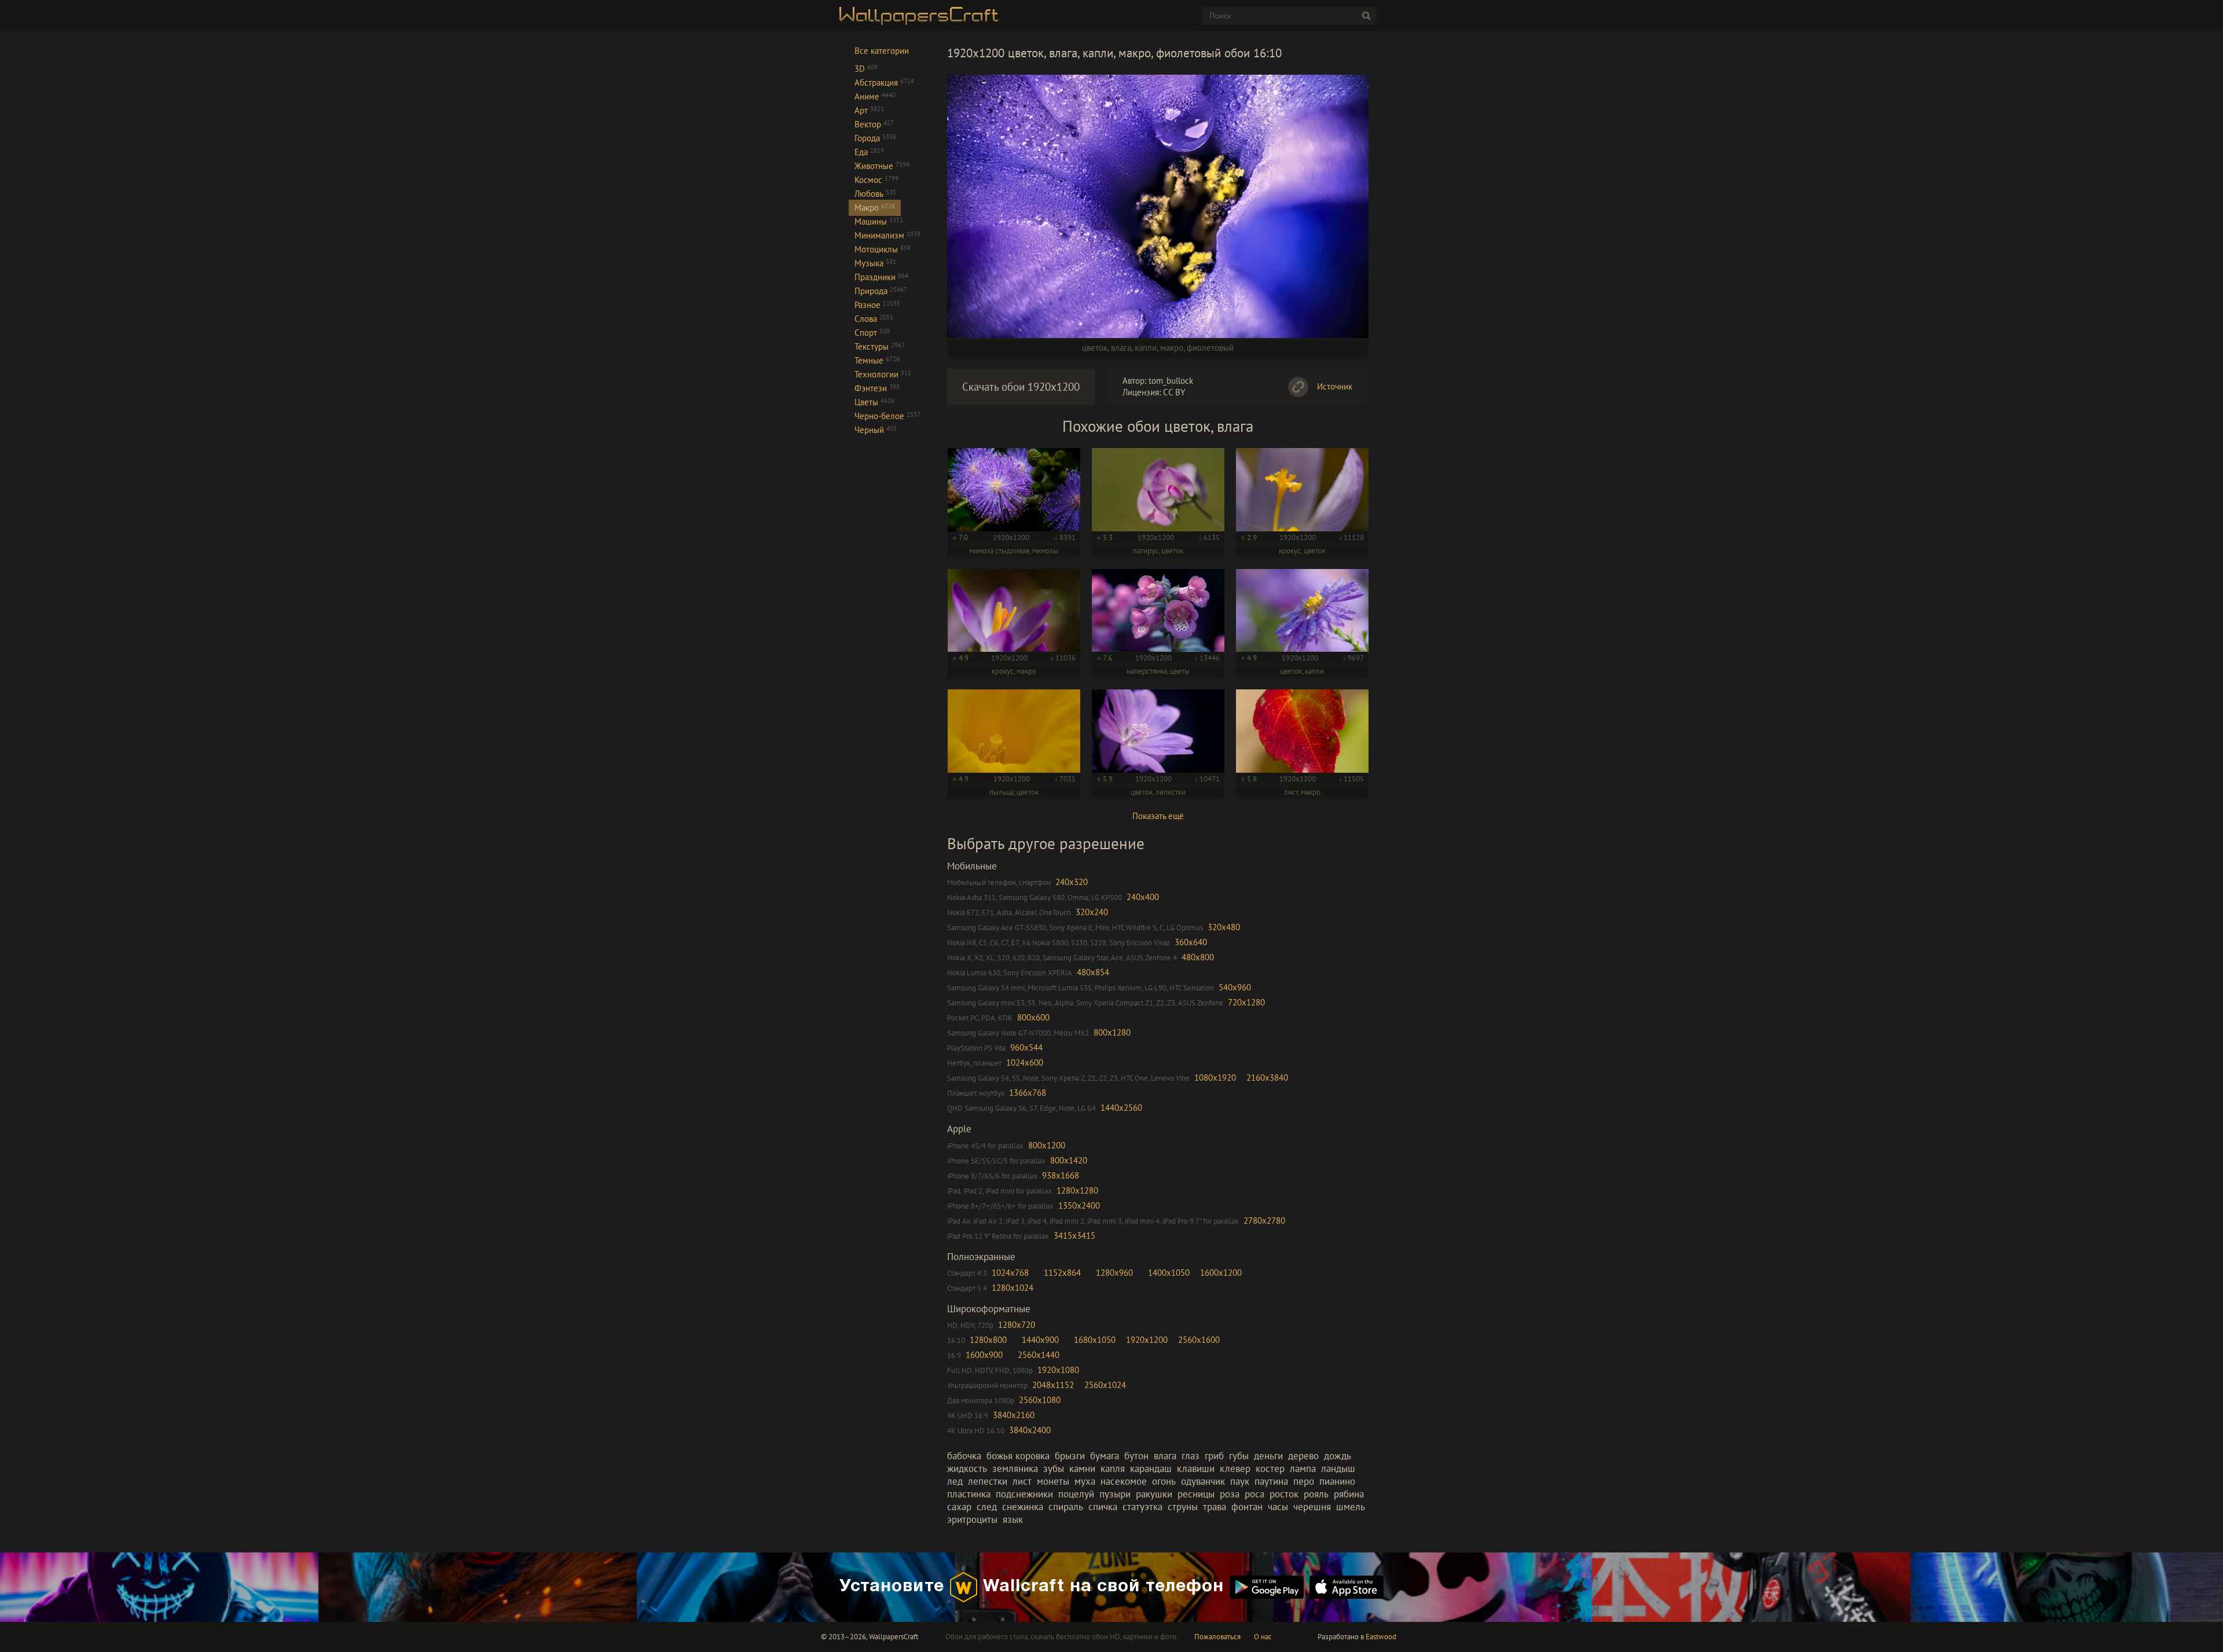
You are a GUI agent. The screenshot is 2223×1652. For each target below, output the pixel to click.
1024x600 (1025, 1062)
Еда (869, 152)
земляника (1015, 1469)
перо (1304, 1481)
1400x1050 (1169, 1273)
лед (955, 1481)
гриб (1214, 1456)
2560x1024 (1105, 1385)
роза (1230, 1494)
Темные (877, 360)
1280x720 (1017, 1325)
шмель (1351, 1507)
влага (1121, 348)
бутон (1136, 1456)
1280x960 (1114, 1273)
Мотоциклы (883, 249)
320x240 (1092, 912)
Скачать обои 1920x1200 (1021, 387)
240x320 (1072, 882)
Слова (874, 319)
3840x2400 (1030, 1430)
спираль (1066, 1507)
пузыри (1115, 1494)
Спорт (872, 333)
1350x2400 (1079, 1205)
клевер (1235, 1469)
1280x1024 (1013, 1288)
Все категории (882, 51)
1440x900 (1040, 1340)
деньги (1268, 1456)
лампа (1303, 1469)
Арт (869, 110)
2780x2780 (1264, 1220)
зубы (1054, 1469)
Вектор (874, 124)
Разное (877, 305)
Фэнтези (877, 388)
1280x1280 (1077, 1190)
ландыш (1338, 1469)
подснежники (1024, 1494)
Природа (881, 291)
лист (1022, 1481)
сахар (959, 1507)
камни (1082, 1469)
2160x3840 (1267, 1078)
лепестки (988, 1481)
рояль (1316, 1494)
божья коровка (1018, 1456)
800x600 (1033, 1017)
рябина (1349, 1494)
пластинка (969, 1494)
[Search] (1366, 16)
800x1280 (1112, 1032)
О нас (1263, 1637)
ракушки (1154, 1494)
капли (1146, 348)
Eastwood (1381, 1637)
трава (1215, 1507)
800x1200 (1047, 1145)
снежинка (1023, 1507)
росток (1284, 1494)
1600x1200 (1221, 1273)
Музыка (875, 263)
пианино (1337, 1481)
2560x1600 (1199, 1340)
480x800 (1198, 957)
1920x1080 (1058, 1370)
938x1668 (1061, 1175)
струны (1183, 1507)
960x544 (1026, 1047)
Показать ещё (1158, 816)
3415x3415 (1074, 1236)
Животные (882, 166)
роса (1254, 1494)
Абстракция (884, 82)
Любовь (875, 194)
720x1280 (1246, 1002)
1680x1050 (1095, 1340)
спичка (1103, 1507)
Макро (875, 208)
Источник (1335, 386)
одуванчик (1203, 1481)
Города (875, 138)
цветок (1095, 348)
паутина (1271, 1481)
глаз (1191, 1456)
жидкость (967, 1469)
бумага (1105, 1456)
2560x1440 (1039, 1355)
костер (1270, 1469)
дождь (1338, 1456)
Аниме (875, 96)
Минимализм (887, 235)
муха (1085, 1481)
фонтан (1247, 1507)
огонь (1164, 1481)
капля (1113, 1469)
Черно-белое (887, 416)
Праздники (881, 277)
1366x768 (1028, 1093)
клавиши (1196, 1469)
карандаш (1151, 1469)
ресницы (1196, 1494)
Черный (876, 430)
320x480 (1224, 927)
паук (1240, 1481)
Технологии (883, 374)
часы (1278, 1507)
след (987, 1507)
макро (1172, 348)
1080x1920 (1215, 1078)
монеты (1053, 1481)
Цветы (874, 402)
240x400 (1143, 897)
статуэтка (1142, 1507)
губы (1239, 1456)
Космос (876, 180)
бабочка (964, 1456)
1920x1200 (1147, 1340)
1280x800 (988, 1340)
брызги (1070, 1456)
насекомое (1124, 1481)
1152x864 (1062, 1273)
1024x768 (1010, 1273)
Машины (879, 221)
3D (866, 69)
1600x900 (984, 1355)
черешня (1312, 1507)
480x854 (1093, 972)
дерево (1303, 1456)
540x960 (1235, 987)
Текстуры (880, 346)
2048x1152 (1053, 1385)
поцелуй (1076, 1494)
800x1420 (1069, 1160)
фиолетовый (1210, 348)
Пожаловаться (1217, 1637)
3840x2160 (1014, 1415)
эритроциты (972, 1519)
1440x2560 (1121, 1108)
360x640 (1191, 942)
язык (1013, 1519)
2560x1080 (1040, 1400)
